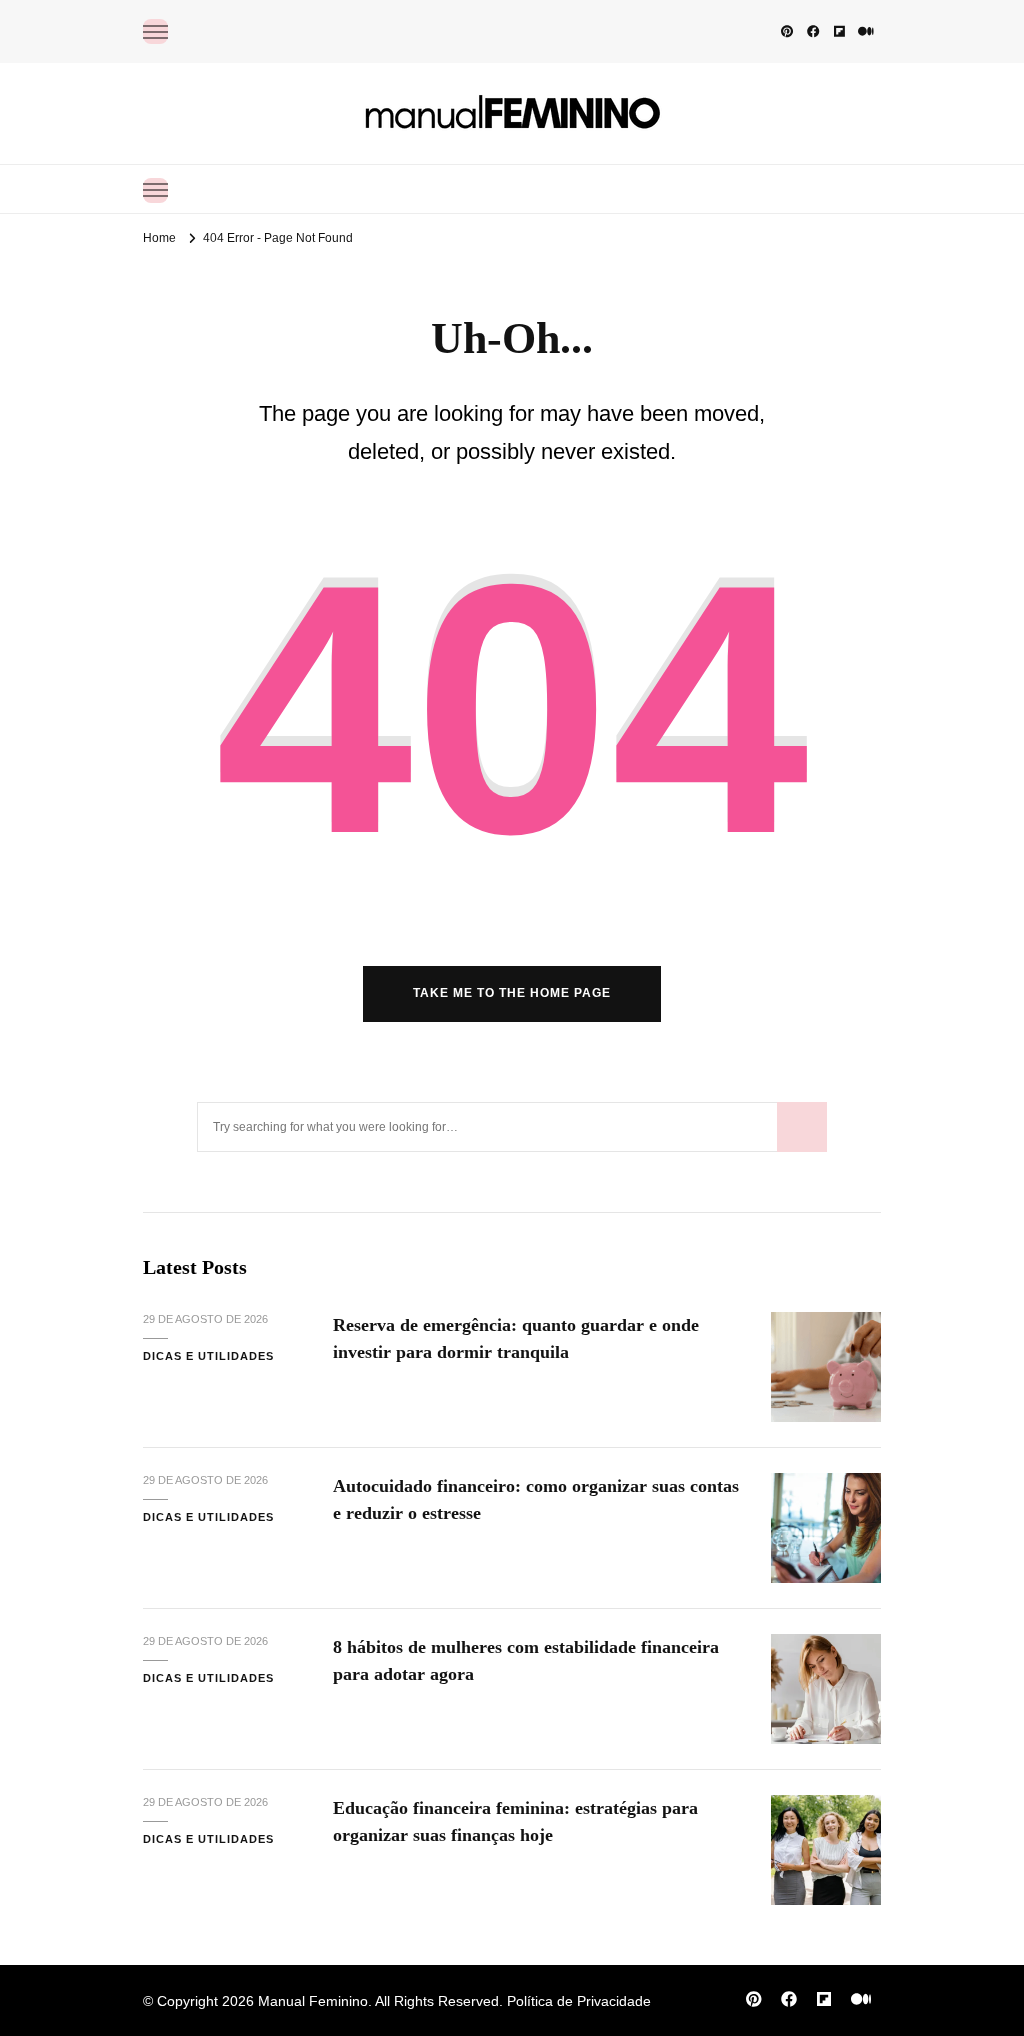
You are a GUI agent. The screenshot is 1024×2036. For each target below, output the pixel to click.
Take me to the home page (512, 993)
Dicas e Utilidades (208, 1356)
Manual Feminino (313, 2001)
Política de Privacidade (579, 2001)
